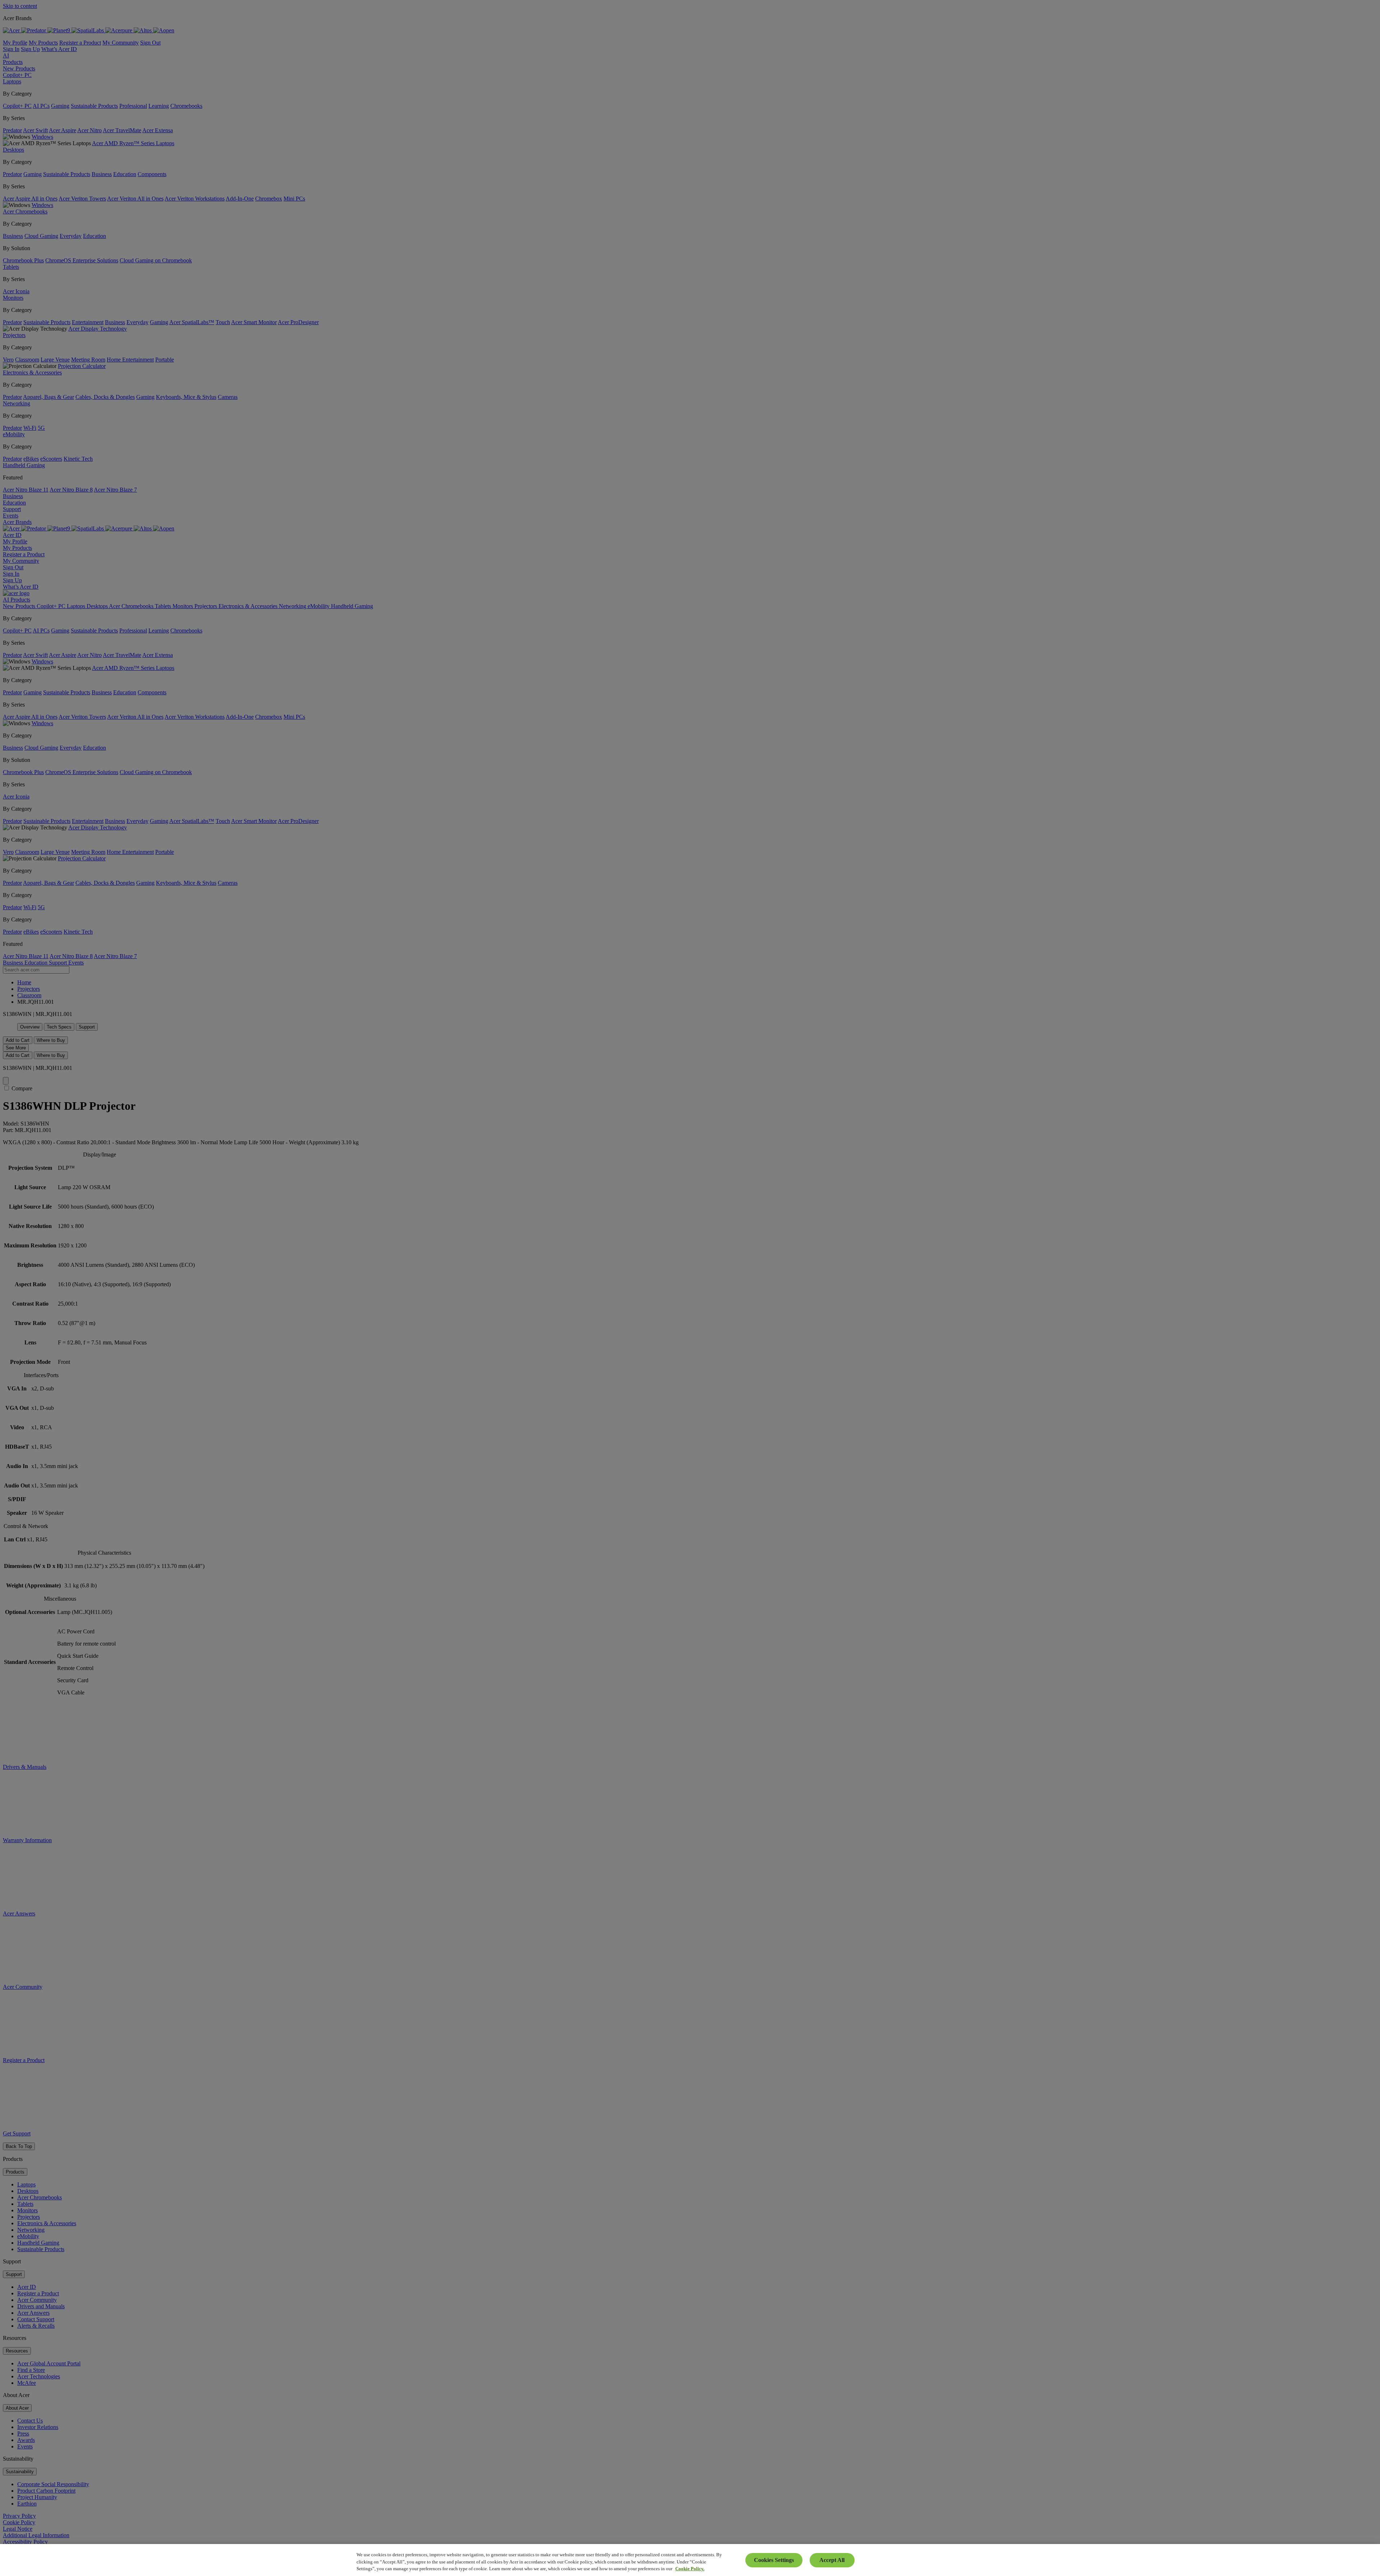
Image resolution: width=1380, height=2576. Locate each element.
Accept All (832, 2560)
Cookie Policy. (690, 2569)
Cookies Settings (774, 2560)
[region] (690, 2560)
